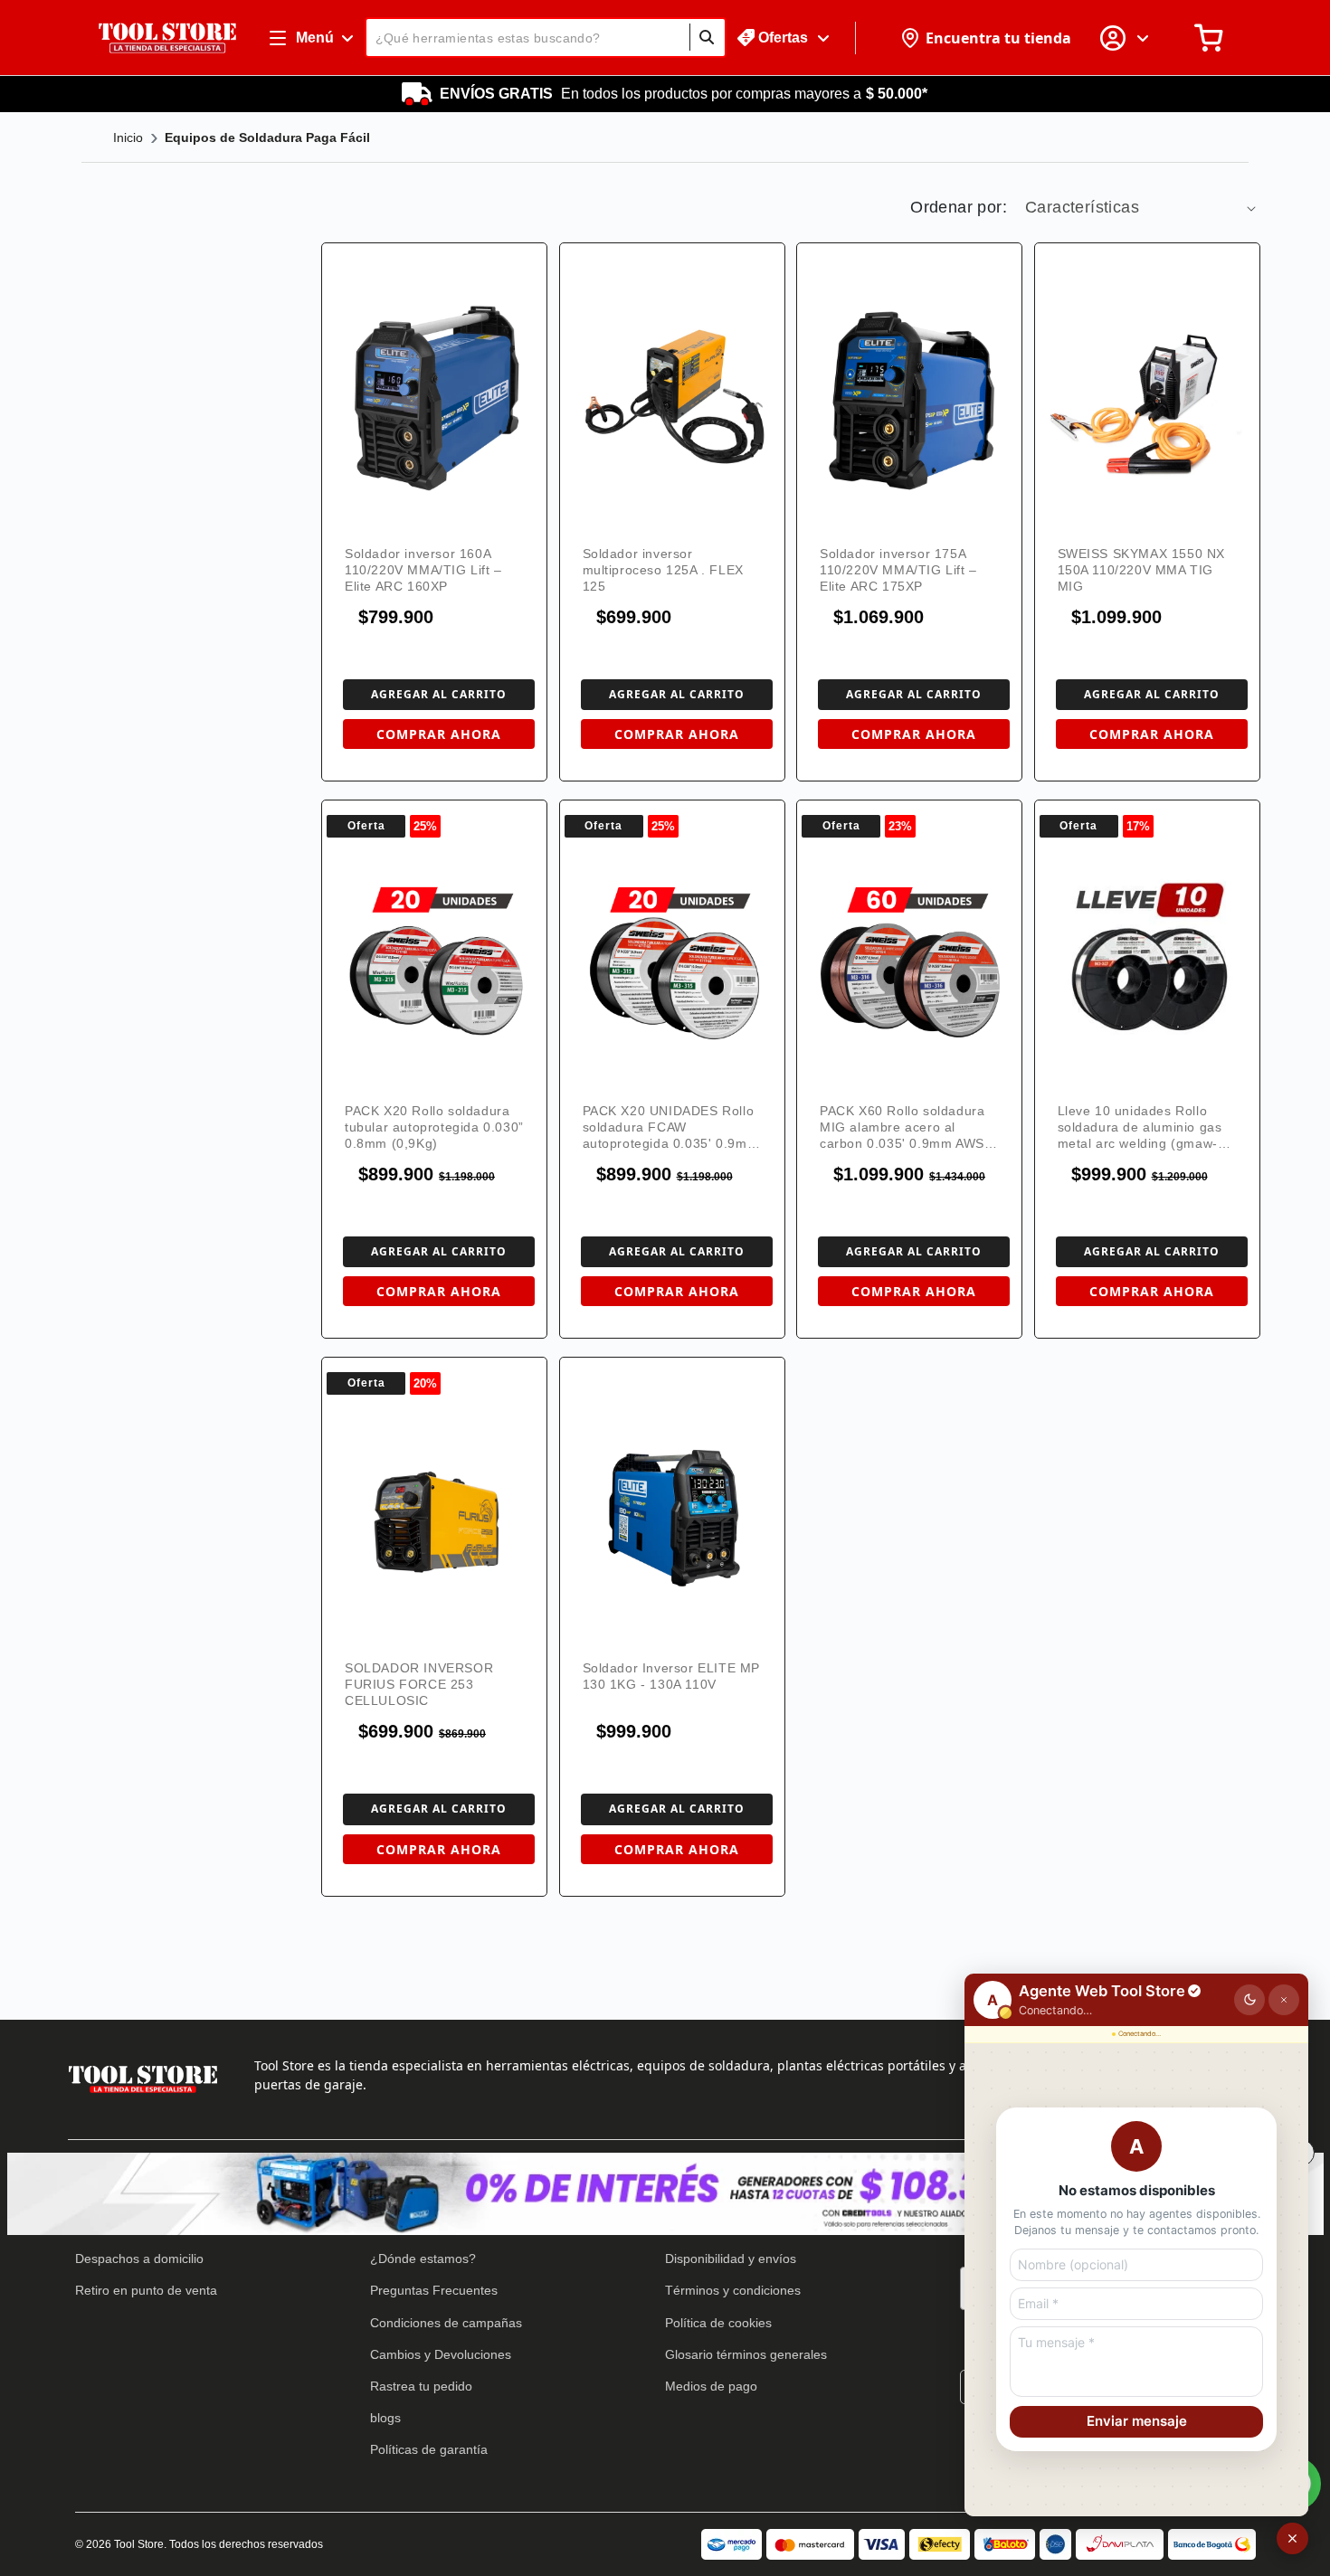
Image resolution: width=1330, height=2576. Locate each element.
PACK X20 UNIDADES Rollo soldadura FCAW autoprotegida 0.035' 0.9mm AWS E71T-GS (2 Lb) (671, 1127)
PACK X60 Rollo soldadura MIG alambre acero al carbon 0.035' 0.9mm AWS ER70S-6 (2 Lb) (902, 1127)
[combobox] (546, 38)
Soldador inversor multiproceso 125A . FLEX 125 (663, 570)
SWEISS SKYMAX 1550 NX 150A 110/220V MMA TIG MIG (1142, 570)
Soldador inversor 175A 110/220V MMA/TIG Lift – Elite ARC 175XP (898, 570)
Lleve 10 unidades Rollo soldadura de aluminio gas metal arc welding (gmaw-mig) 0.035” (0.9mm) (1140, 1127)
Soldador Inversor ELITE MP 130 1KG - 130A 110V (672, 1676)
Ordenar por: (959, 207)
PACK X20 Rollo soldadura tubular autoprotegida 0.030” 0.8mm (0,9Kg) (434, 1127)
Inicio (128, 137)
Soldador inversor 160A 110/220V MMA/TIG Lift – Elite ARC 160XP (423, 570)
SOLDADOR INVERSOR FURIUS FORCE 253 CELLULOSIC (419, 1684)
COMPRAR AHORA (439, 734)
